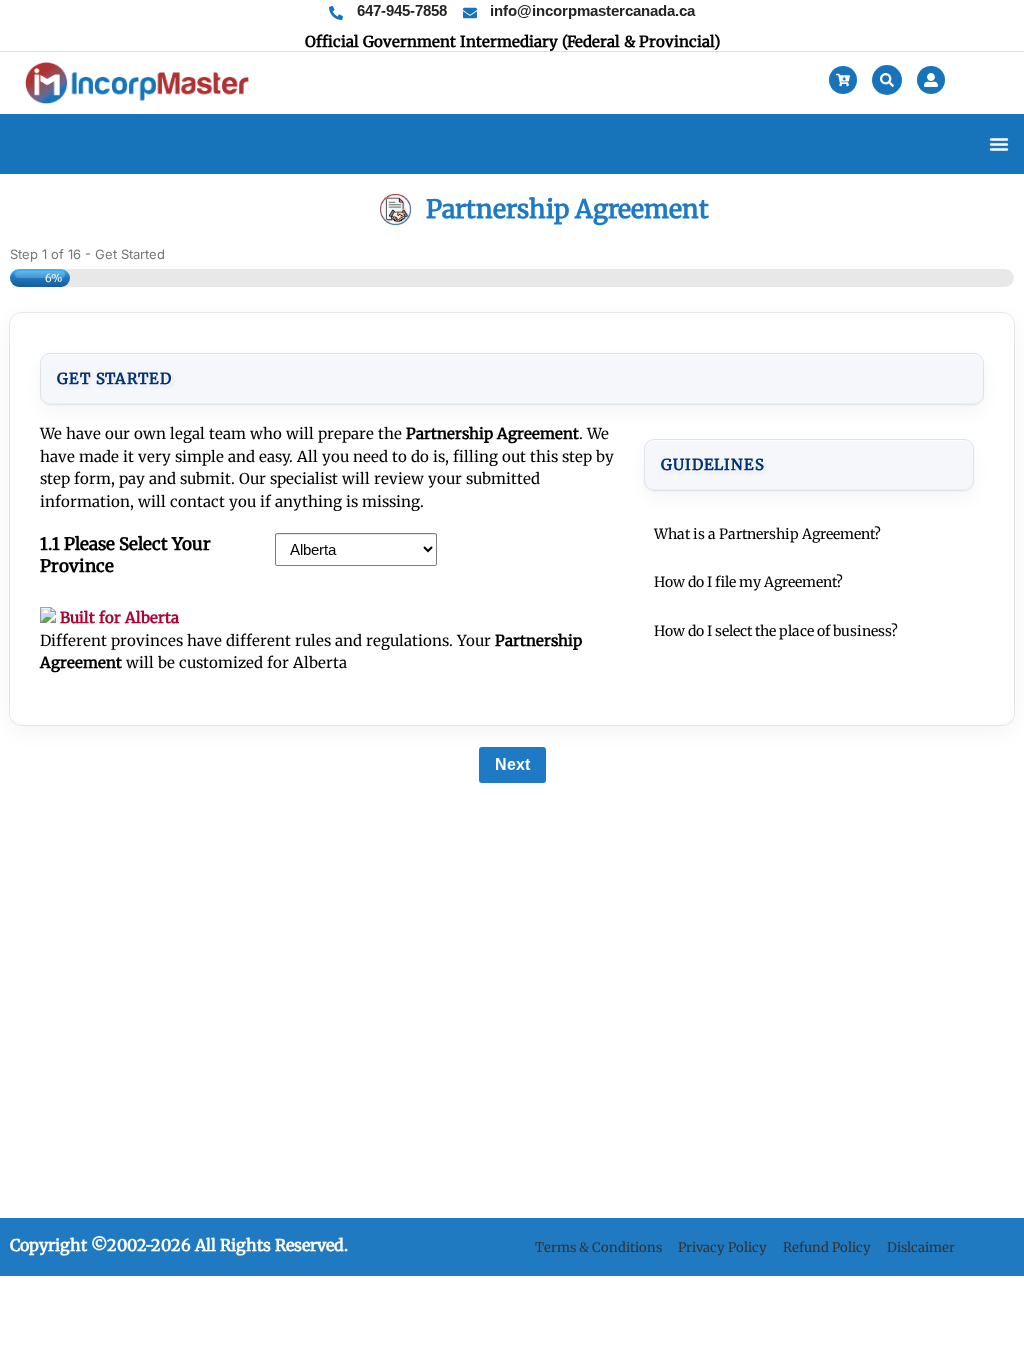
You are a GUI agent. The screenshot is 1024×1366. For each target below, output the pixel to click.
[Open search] (887, 80)
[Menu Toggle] (999, 144)
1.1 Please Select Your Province (125, 555)
